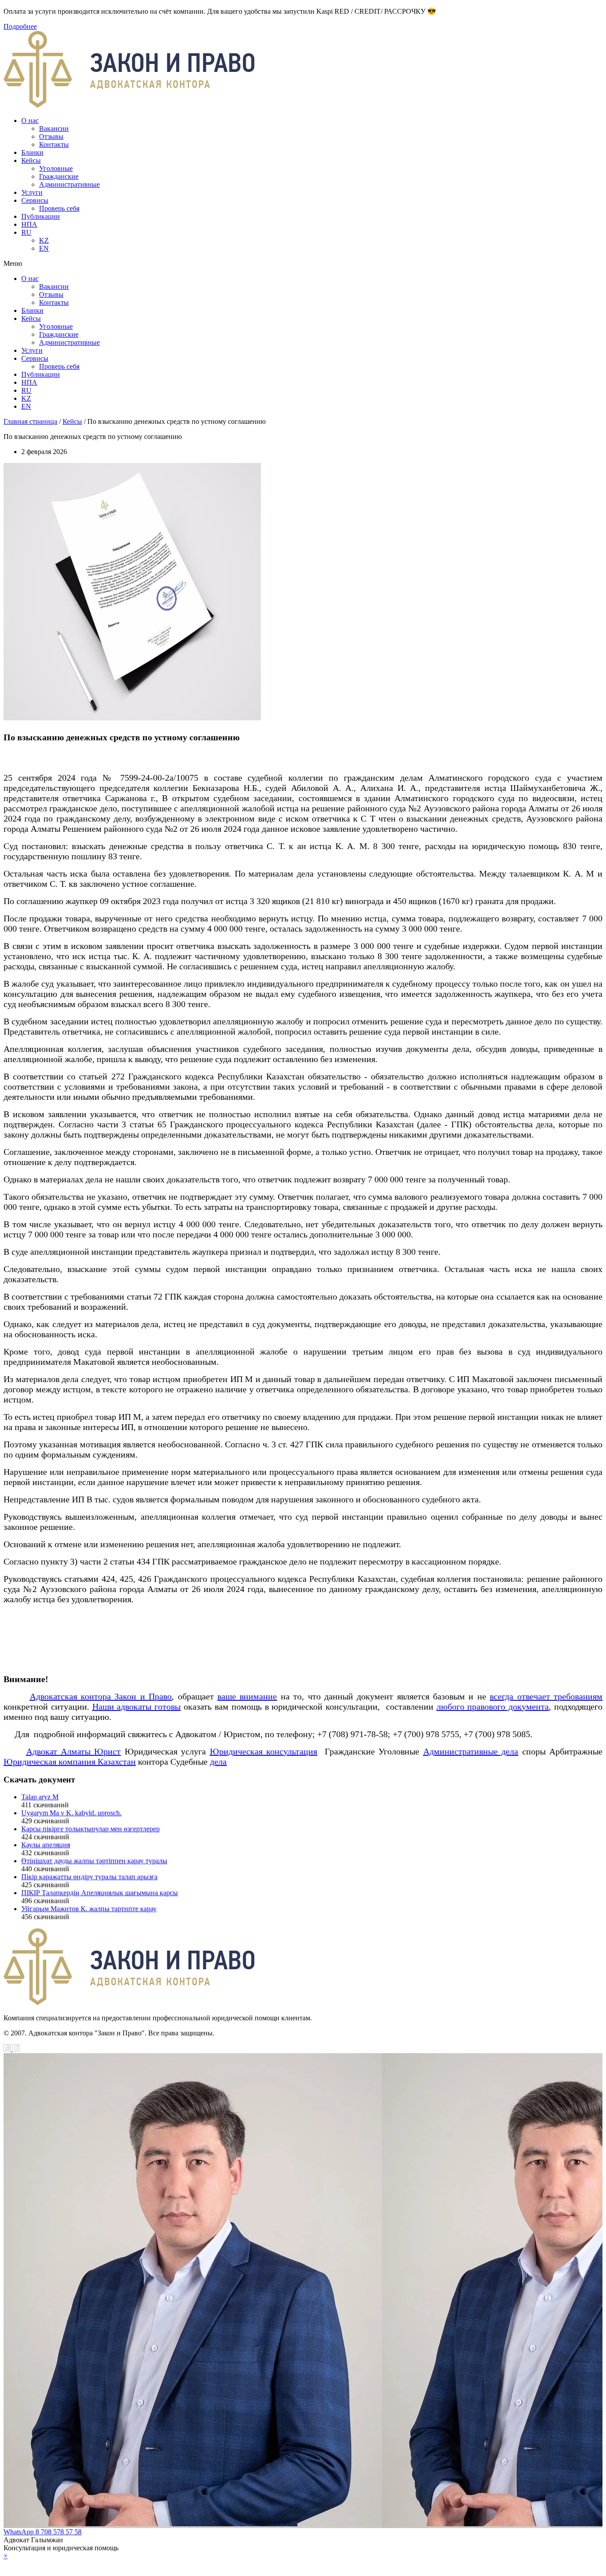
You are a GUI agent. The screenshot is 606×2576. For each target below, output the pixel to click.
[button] (303, 264)
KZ (44, 240)
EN (44, 248)
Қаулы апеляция (46, 1845)
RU (26, 232)
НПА (29, 224)
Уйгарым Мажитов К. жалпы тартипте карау (89, 1909)
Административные (69, 184)
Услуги (32, 192)
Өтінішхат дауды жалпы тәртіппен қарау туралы (94, 1861)
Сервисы (35, 200)
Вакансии (54, 128)
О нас (30, 121)
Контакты (54, 144)
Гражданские (59, 176)
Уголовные (56, 168)
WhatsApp (20, 2532)
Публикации (41, 216)
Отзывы (51, 136)
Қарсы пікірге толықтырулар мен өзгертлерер (91, 1829)
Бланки (32, 152)
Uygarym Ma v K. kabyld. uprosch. (71, 1813)
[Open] (303, 2564)
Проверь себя (59, 208)
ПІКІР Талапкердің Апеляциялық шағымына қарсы (100, 1893)
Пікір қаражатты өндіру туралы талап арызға (89, 1877)
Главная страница (30, 421)
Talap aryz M (40, 1797)
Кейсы (31, 160)
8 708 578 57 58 (59, 2532)
